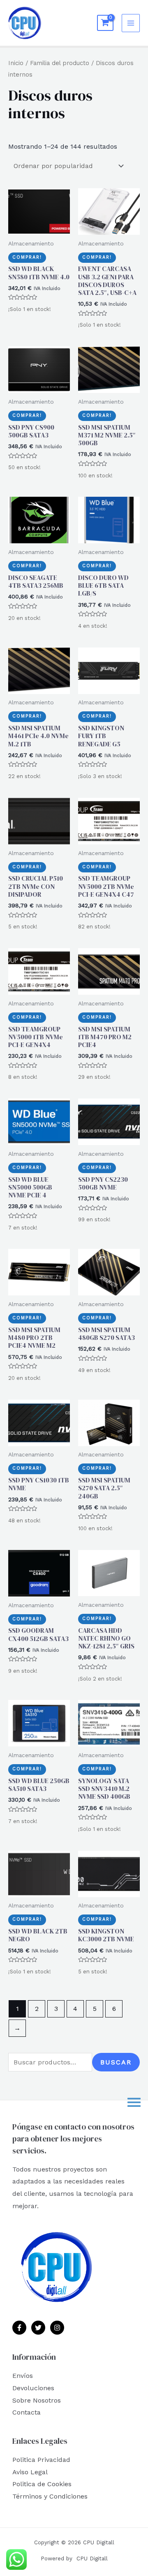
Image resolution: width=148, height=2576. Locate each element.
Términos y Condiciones (50, 2496)
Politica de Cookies (42, 2484)
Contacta (27, 2412)
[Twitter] (38, 2328)
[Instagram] (57, 2328)
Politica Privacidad (41, 2460)
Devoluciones (33, 2388)
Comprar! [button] (27, 257)
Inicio (16, 63)
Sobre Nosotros (37, 2400)
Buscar (116, 2062)
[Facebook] (19, 2328)
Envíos (23, 2376)
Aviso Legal (30, 2472)
